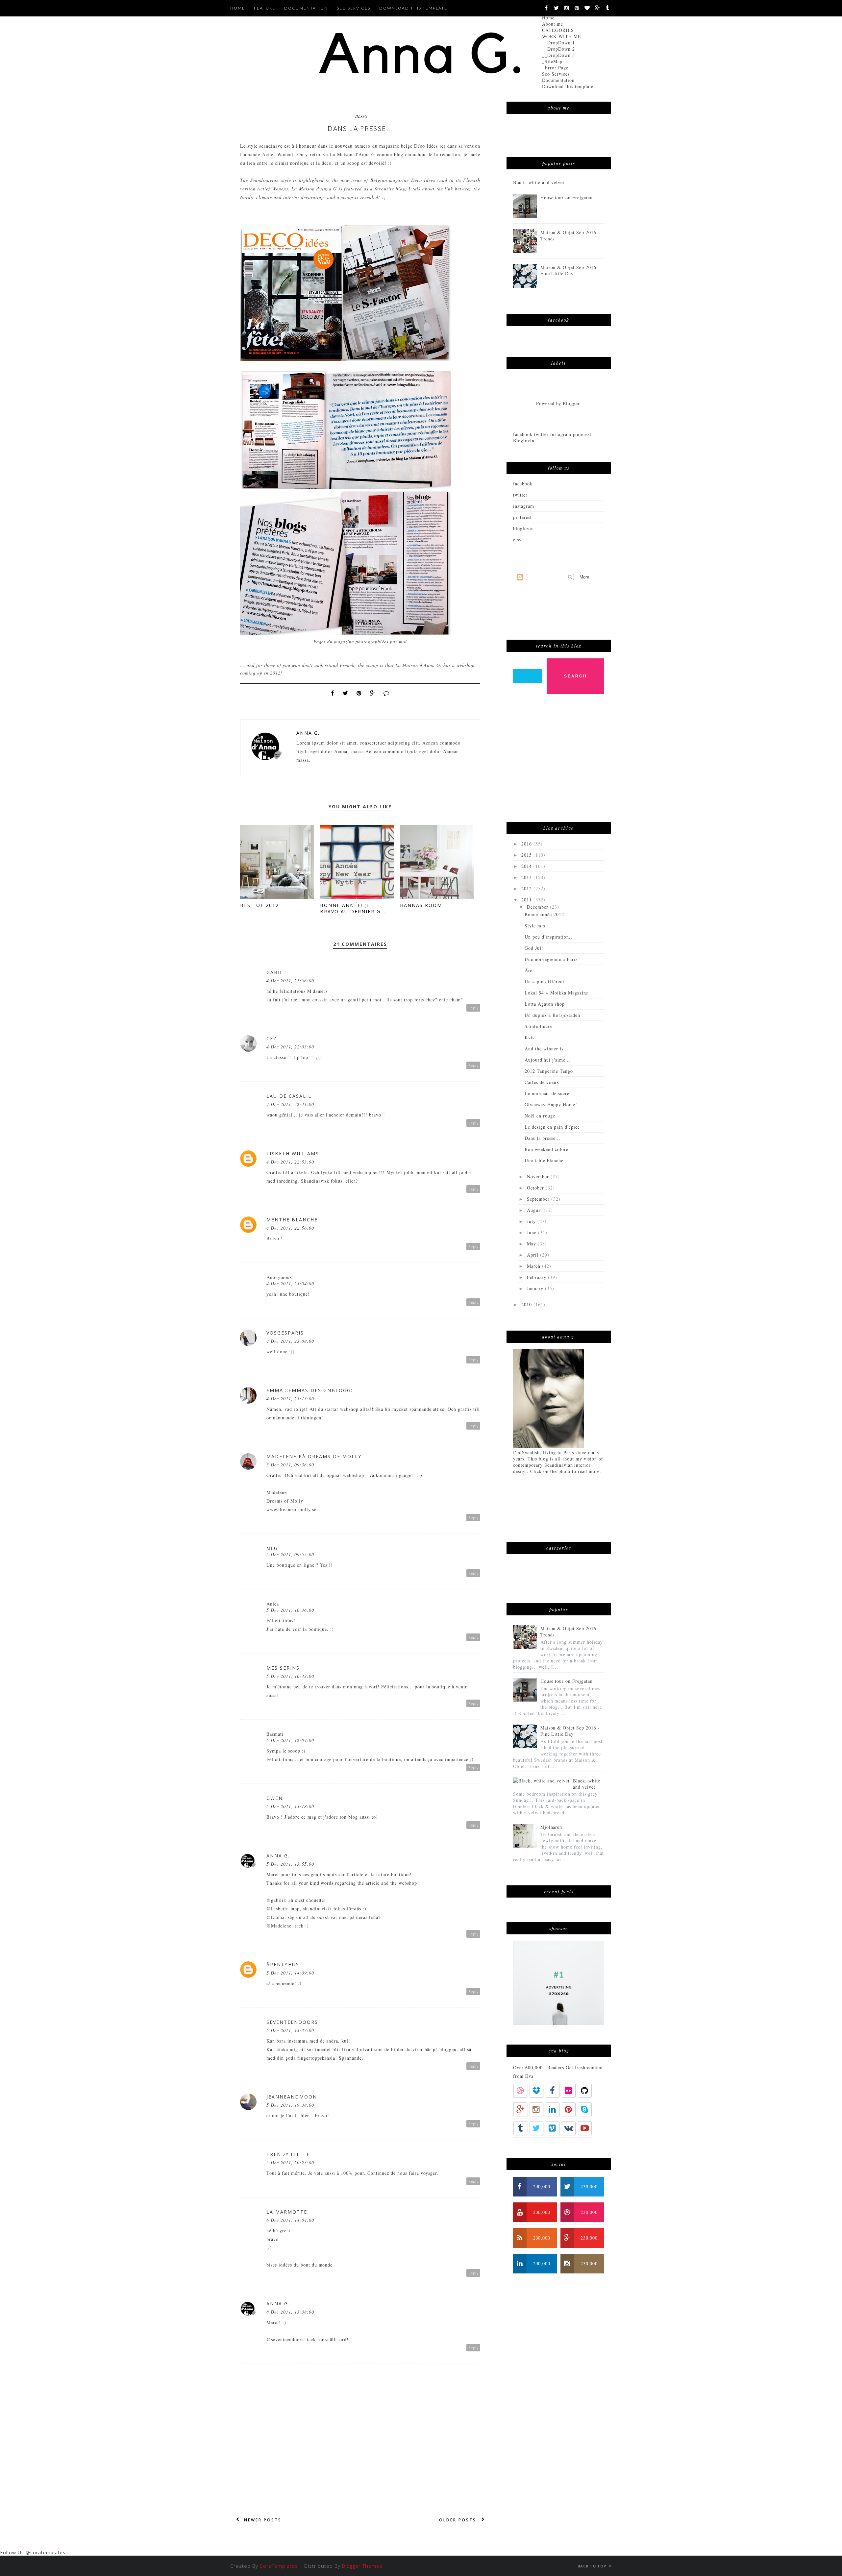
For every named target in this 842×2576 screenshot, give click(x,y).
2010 (527, 1304)
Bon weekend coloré (546, 1149)
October (536, 1188)
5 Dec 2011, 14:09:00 (290, 1973)
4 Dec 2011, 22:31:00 (290, 1104)
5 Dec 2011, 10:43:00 (290, 1676)
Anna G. (308, 733)
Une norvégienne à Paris (551, 959)
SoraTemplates (279, 2566)
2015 (527, 855)
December (538, 907)
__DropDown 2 (558, 49)
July (532, 1221)
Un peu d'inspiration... (549, 937)
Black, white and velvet (539, 182)
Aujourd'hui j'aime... (547, 1060)
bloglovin (523, 528)
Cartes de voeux (542, 1082)
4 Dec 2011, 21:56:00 (290, 981)
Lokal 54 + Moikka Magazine (556, 993)
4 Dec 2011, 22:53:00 (290, 1162)
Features (549, 1507)
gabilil (277, 972)
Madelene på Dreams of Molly (314, 1456)
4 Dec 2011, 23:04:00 (290, 1283)
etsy (517, 540)
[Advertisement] (562, 761)
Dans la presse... (543, 1138)
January (536, 1288)
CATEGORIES (558, 30)
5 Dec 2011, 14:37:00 (290, 2030)
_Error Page (555, 68)
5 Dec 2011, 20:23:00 (290, 2162)
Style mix (535, 926)
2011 (527, 900)
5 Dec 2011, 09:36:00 (290, 1465)
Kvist (530, 1037)
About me (553, 24)
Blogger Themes (362, 2566)
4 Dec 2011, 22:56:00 (290, 1228)
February (537, 1277)
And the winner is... (546, 1049)
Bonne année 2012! (545, 914)
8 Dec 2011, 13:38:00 (290, 2312)
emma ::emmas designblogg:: (310, 1390)
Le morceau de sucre (547, 1093)
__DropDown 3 (558, 55)
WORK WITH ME (562, 36)
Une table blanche (544, 1160)
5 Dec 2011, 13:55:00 (290, 1864)
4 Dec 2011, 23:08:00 (290, 1341)
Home (548, 18)
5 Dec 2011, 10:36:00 (290, 1610)
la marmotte (287, 2212)
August (535, 1210)
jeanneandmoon (292, 2097)
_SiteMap (552, 61)
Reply (473, 1008)
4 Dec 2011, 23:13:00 (290, 1398)
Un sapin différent (545, 981)
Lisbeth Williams (293, 1153)
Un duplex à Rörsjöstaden (552, 1015)
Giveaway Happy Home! (551, 1104)
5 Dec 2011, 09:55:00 (290, 1554)
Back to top (593, 2566)
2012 (527, 888)
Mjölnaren (551, 1827)
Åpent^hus (283, 1964)
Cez (272, 1038)
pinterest (522, 517)
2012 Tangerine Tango (549, 1071)
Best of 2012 (260, 905)
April (533, 1255)
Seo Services (556, 74)
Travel (522, 1528)
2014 (527, 866)
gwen (275, 1798)
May (532, 1244)
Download (577, 1528)
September (539, 1199)
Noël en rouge (540, 1116)
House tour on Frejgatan (567, 197)
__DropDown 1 (558, 43)
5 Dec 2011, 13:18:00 (290, 1806)
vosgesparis (285, 1333)
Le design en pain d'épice (552, 1127)
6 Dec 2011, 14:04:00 (290, 2220)
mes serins (283, 1668)
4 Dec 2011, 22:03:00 (290, 1047)
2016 (527, 844)
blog (361, 116)
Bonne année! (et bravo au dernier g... (353, 908)
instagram (524, 506)
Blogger (571, 403)
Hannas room (421, 905)
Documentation (558, 80)
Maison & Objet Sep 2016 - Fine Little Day (570, 270)
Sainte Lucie (538, 1026)
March (534, 1266)
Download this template (568, 86)
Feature (265, 8)
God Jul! (534, 948)
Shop (546, 1528)
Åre (529, 970)
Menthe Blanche (292, 1220)
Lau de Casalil (289, 1096)
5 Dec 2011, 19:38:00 (290, 2105)
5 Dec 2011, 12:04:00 (290, 1740)
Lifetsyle (582, 1507)
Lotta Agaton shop (545, 1004)
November (539, 1177)
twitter (520, 495)
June (532, 1232)
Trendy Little (288, 2154)
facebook (523, 484)
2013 (527, 877)
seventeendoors (292, 2022)
